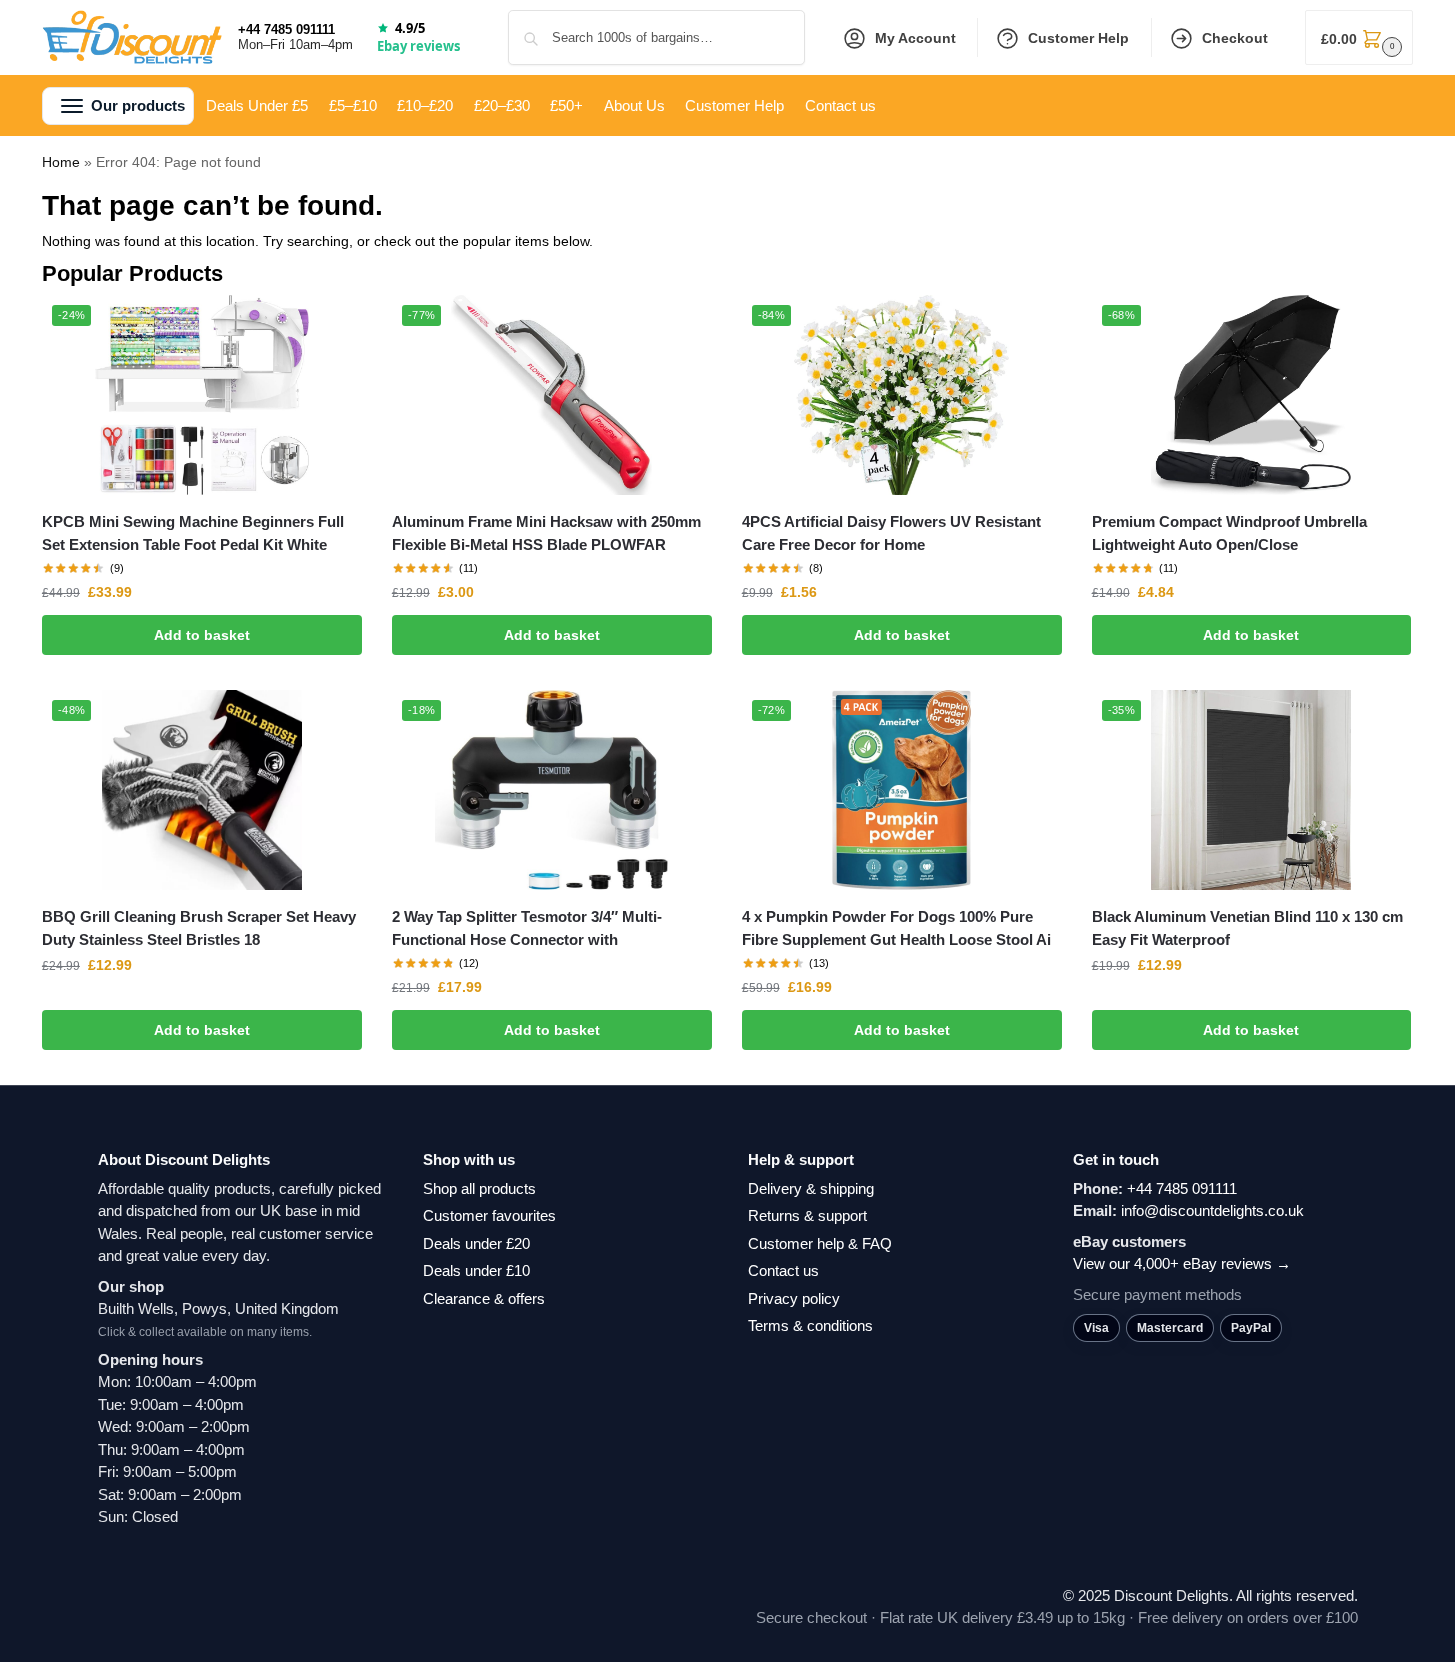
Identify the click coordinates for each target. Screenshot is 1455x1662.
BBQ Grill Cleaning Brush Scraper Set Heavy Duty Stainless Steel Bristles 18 (199, 928)
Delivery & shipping (811, 1188)
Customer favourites (489, 1215)
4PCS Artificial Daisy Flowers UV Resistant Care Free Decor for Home (891, 533)
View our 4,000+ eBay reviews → (1182, 1263)
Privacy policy (794, 1298)
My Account (915, 38)
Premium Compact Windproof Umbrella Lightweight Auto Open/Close (1229, 533)
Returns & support (807, 1215)
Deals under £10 (476, 1270)
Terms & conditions (810, 1325)
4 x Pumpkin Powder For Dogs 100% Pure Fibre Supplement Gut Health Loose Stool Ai (896, 928)
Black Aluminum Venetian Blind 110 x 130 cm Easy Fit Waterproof (1247, 928)
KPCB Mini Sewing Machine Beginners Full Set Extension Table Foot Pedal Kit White (193, 533)
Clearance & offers (484, 1298)
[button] (1359, 37)
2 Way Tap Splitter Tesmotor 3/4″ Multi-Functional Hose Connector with (527, 928)
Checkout (1235, 38)
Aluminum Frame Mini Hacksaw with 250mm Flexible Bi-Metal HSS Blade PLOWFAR (546, 533)
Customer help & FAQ (820, 1243)
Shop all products (479, 1188)
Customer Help (1078, 38)
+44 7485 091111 (286, 29)
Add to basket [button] (202, 635)
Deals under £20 (476, 1243)
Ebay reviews (418, 46)
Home (61, 162)
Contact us (783, 1270)
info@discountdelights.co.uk (1212, 1210)
